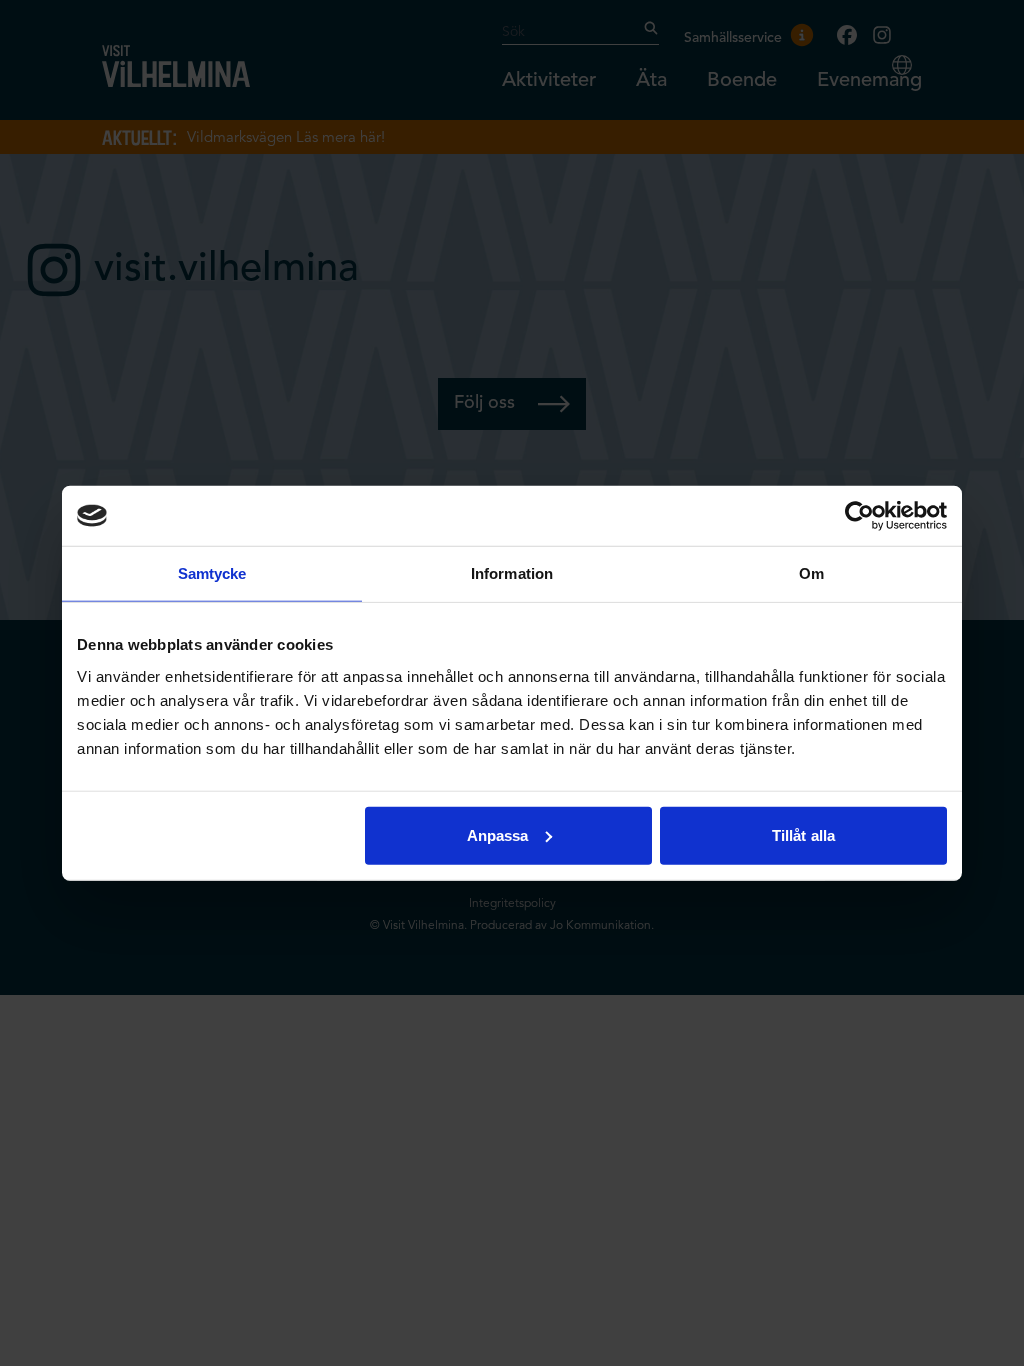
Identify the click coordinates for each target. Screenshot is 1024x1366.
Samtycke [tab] (212, 573)
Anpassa (498, 834)
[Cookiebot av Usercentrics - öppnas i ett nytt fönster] (859, 516)
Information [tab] (512, 573)
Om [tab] (811, 573)
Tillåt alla (803, 834)
